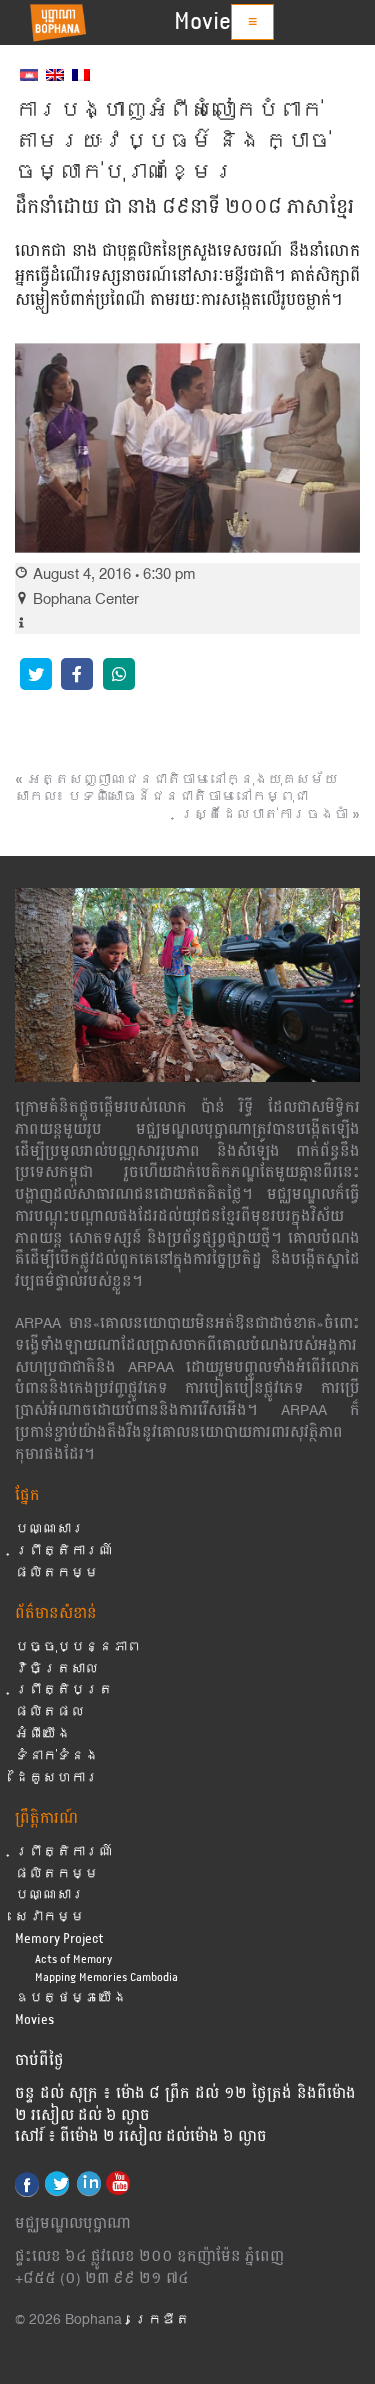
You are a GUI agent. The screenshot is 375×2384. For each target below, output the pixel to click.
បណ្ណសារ (50, 1529)
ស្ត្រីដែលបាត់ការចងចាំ (264, 815)
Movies (208, 22)
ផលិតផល (50, 1712)
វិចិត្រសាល (57, 1669)
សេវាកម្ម (50, 1917)
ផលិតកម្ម (57, 1573)
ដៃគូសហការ (57, 1778)
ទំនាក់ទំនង (57, 1756)
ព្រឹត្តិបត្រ (64, 1690)
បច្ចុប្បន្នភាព (78, 1647)
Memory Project (59, 1939)
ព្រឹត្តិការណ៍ (64, 1551)
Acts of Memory (73, 1959)
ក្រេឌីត (162, 2320)
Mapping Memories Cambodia (106, 1977)
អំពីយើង (43, 1734)
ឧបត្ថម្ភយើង (71, 1998)
